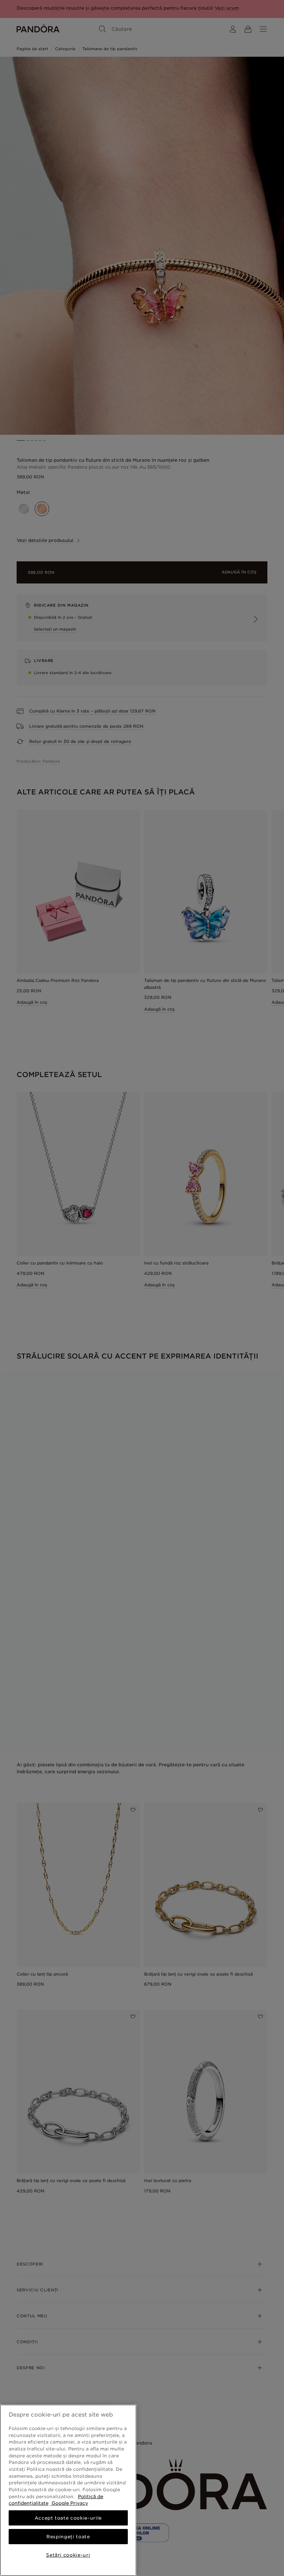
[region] (68, 2490)
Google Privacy (69, 2503)
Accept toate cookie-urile (68, 2518)
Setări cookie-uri (68, 2555)
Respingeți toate (68, 2537)
